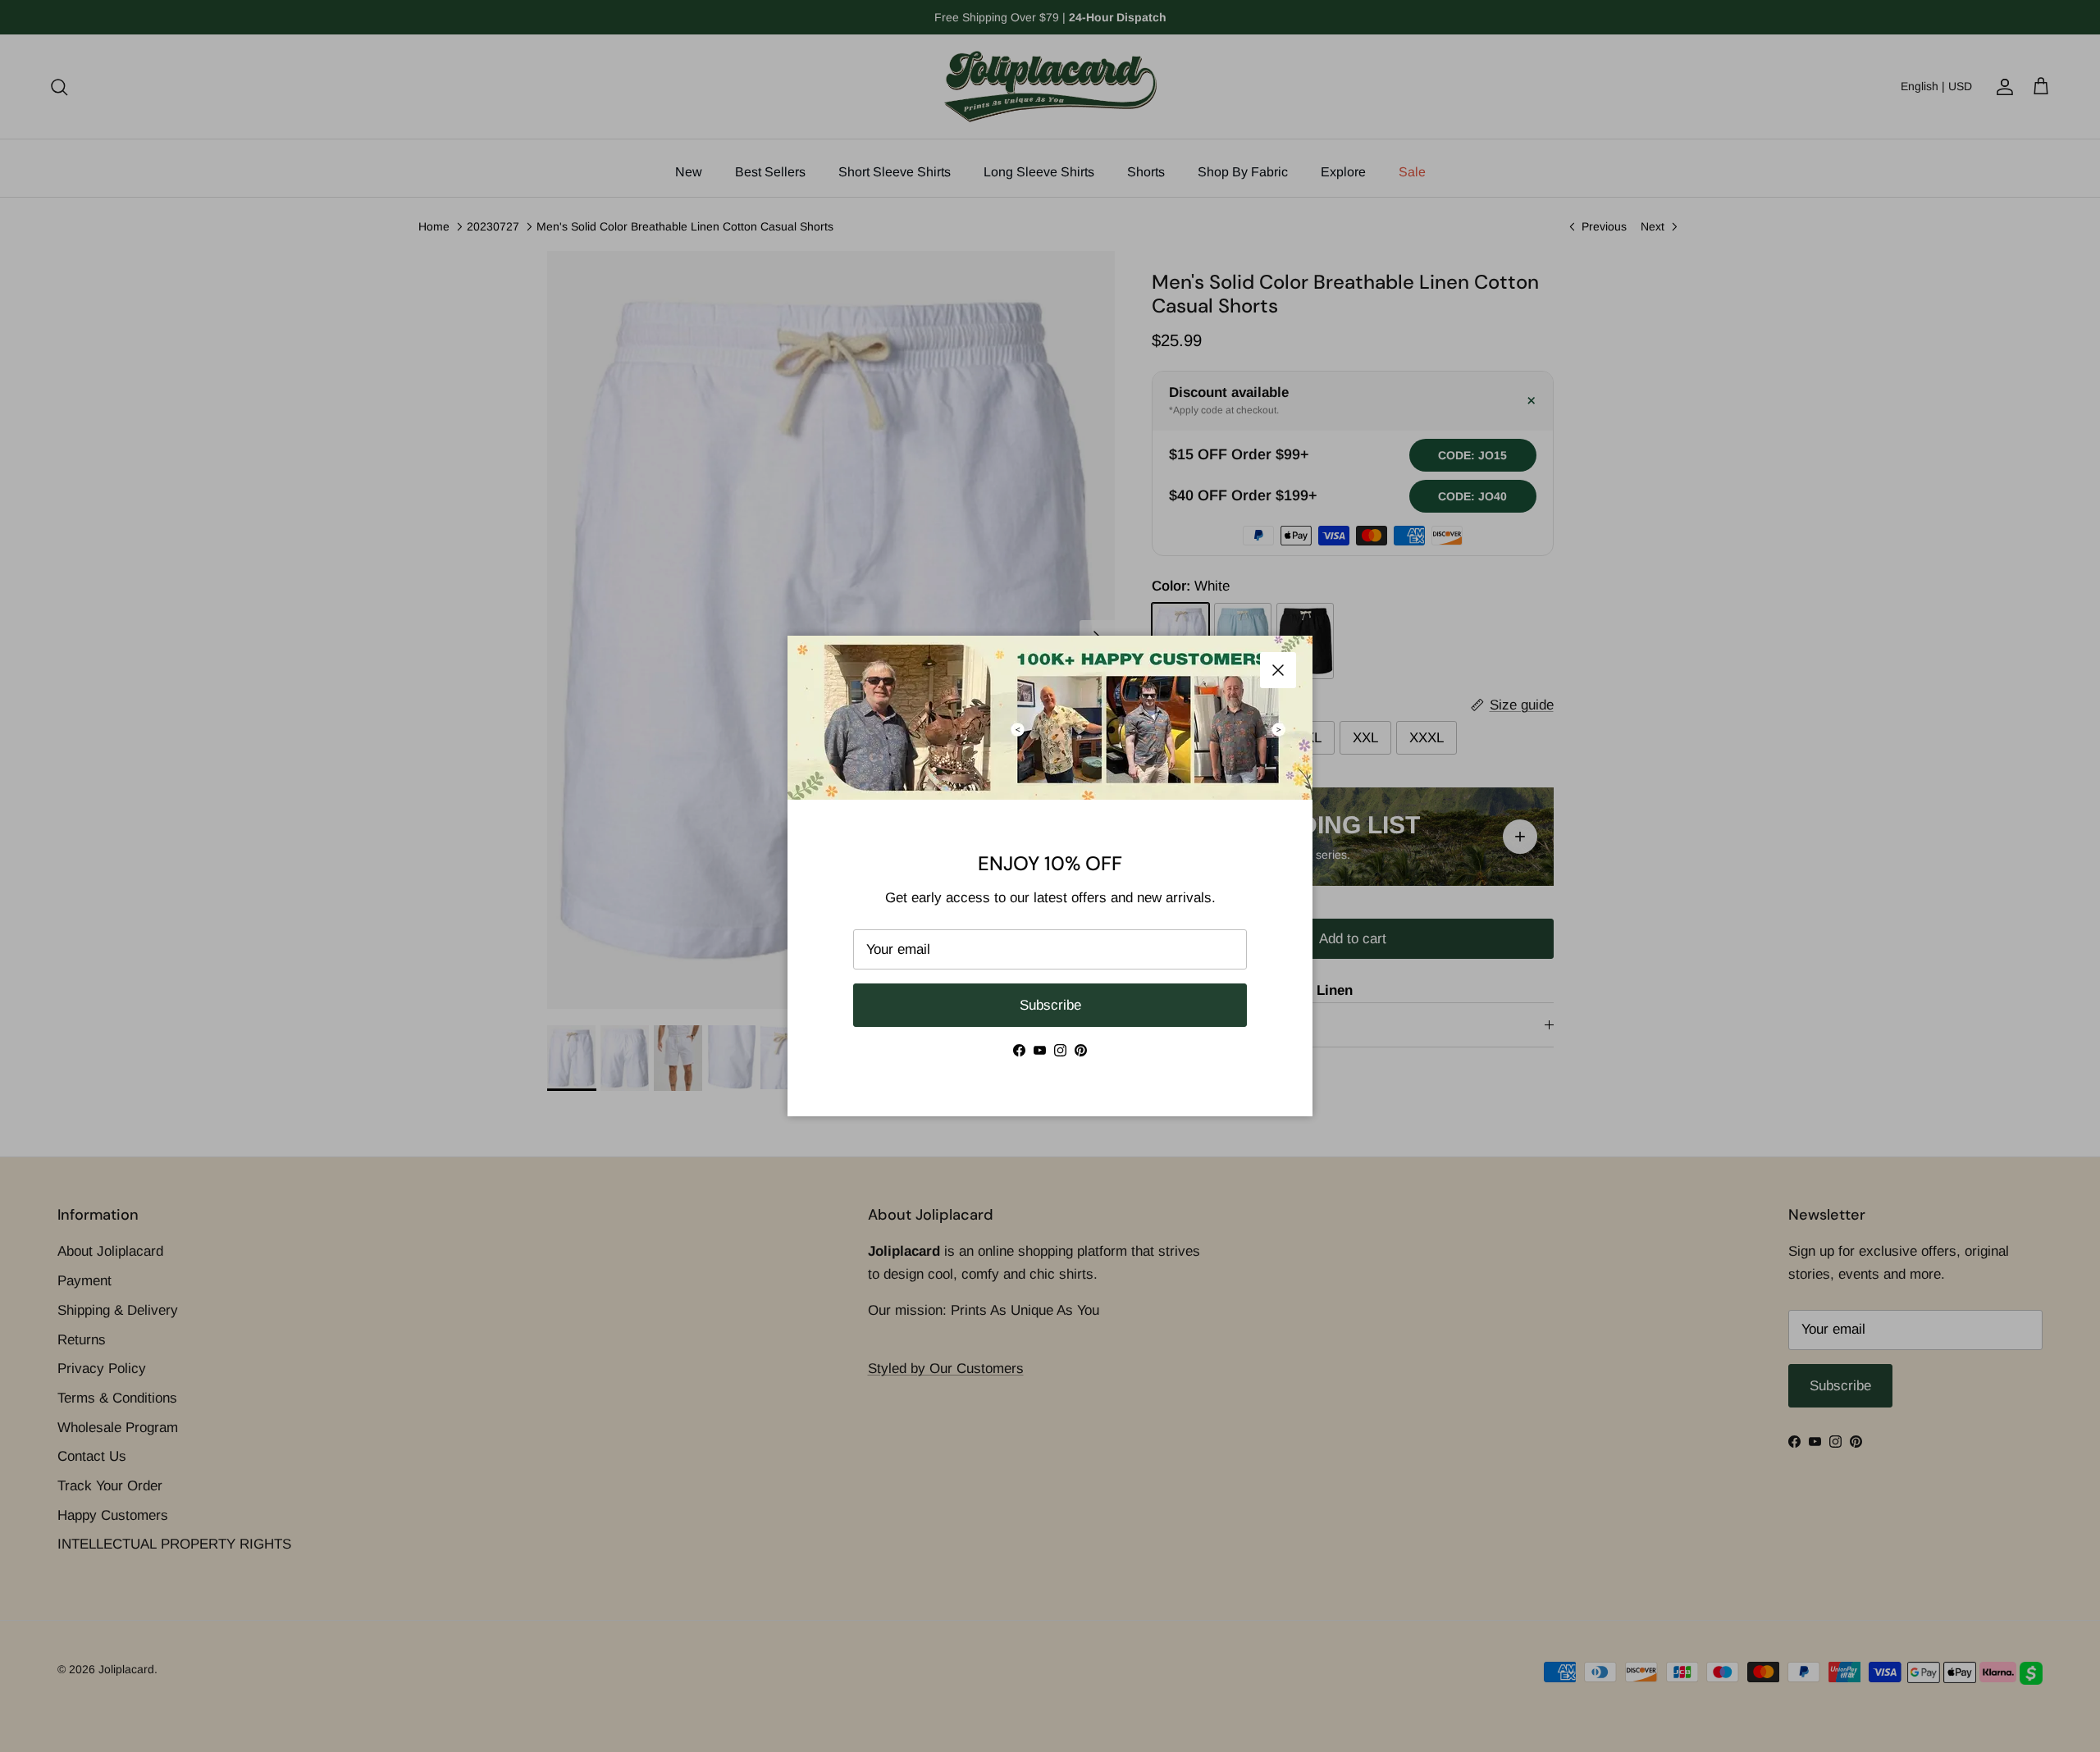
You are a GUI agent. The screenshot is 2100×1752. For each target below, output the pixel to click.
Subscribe (1050, 1005)
